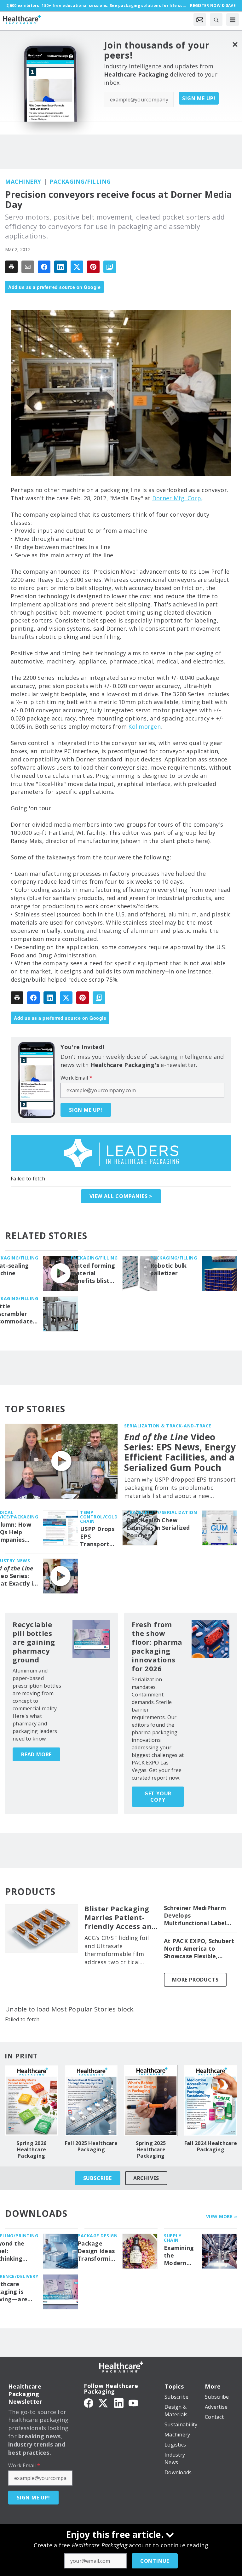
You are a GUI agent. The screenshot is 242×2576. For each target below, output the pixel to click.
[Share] (44, 267)
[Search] (216, 20)
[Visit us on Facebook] (89, 2403)
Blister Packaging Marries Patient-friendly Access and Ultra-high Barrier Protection (120, 1918)
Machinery (23, 181)
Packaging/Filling (80, 181)
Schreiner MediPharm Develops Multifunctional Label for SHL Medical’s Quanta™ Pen (195, 1916)
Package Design (98, 2236)
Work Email (76, 1078)
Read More (36, 1754)
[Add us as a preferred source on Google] (110, 267)
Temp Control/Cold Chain (99, 1517)
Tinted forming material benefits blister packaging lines (93, 1273)
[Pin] (93, 267)
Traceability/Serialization (162, 1512)
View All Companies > (121, 1196)
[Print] (11, 267)
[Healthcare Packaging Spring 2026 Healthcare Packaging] (32, 2101)
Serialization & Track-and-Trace (168, 1426)
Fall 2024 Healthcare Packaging (211, 2146)
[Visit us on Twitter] (104, 2403)
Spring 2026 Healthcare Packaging (31, 2149)
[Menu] (233, 20)
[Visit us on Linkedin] (119, 2403)
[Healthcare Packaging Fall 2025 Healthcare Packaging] (91, 2101)
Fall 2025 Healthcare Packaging (91, 2146)
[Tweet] (77, 267)
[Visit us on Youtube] (133, 2403)
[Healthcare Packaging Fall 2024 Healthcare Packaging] (211, 2101)
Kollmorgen (144, 726)
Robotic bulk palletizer (169, 1269)
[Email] (28, 267)
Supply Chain (173, 2238)
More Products (195, 1980)
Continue (155, 2561)
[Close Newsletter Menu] (235, 44)
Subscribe (98, 2178)
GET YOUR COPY (158, 1797)
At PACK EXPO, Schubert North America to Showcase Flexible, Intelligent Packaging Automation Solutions (199, 1949)
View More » (222, 2216)
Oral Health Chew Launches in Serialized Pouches (158, 1528)
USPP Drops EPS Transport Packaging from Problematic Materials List (98, 1537)
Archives (146, 2178)
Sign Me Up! (199, 98)
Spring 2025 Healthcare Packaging (151, 2149)
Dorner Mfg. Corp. (177, 498)
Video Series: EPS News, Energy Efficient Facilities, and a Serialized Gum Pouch (180, 1452)
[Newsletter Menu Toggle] (200, 20)
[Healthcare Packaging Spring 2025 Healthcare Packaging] (151, 2101)
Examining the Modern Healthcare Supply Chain (180, 2256)
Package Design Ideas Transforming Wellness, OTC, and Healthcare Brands (98, 2251)
